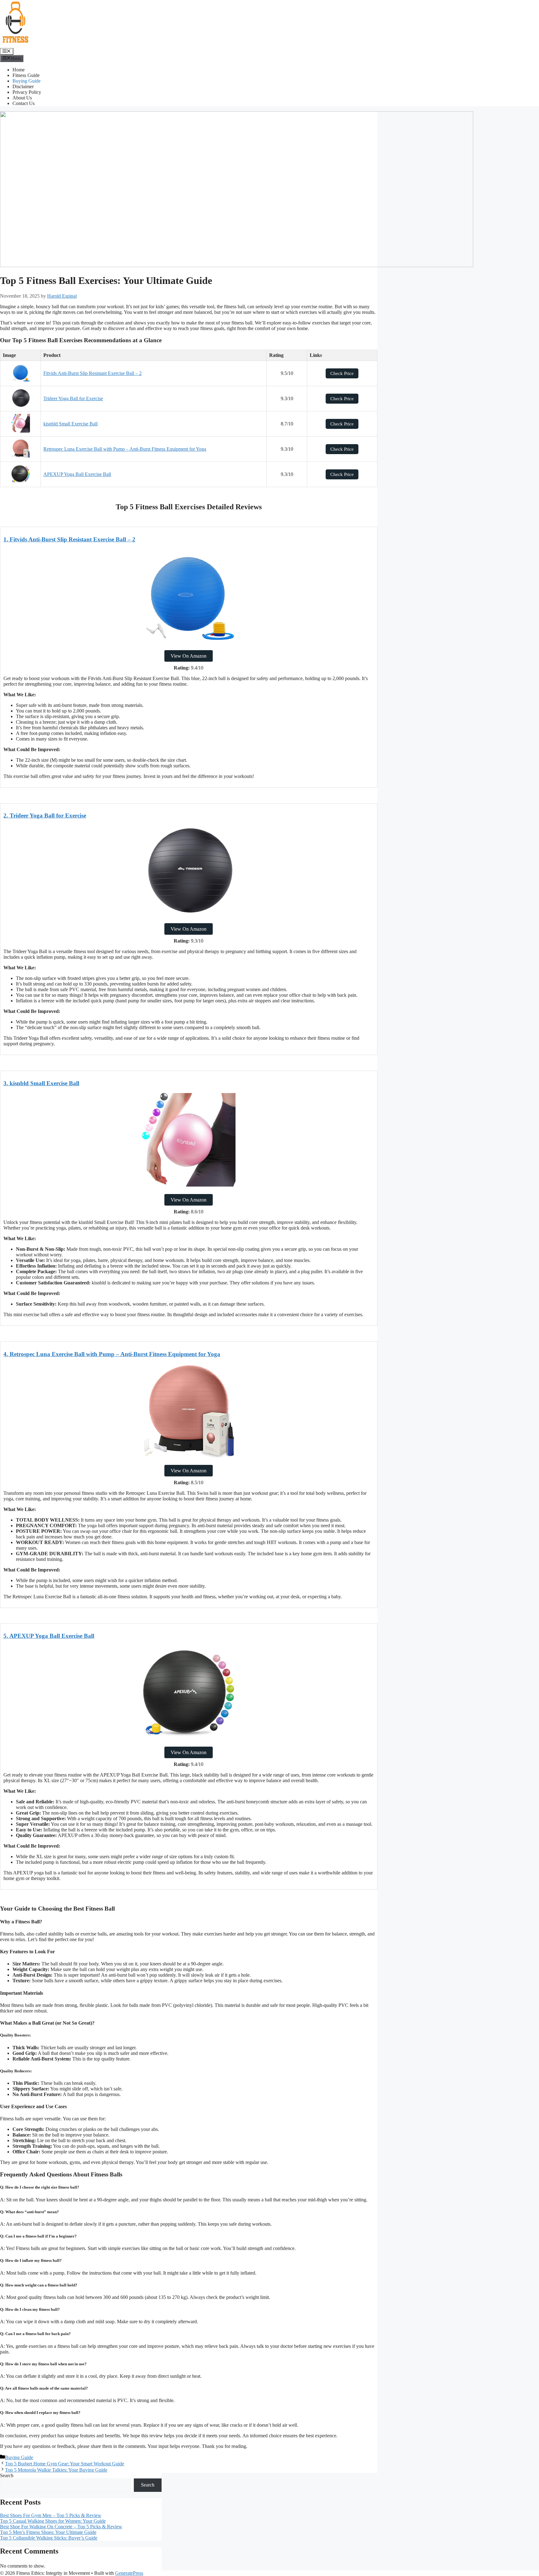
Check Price (342, 373)
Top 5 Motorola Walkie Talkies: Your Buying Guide (56, 2470)
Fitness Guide (26, 75)
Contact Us (24, 103)
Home (19, 70)
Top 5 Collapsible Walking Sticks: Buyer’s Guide (49, 2538)
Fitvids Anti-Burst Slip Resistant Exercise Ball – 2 (92, 373)
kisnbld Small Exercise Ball (70, 424)
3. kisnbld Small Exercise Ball (41, 1083)
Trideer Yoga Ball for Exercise (73, 398)
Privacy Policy (27, 92)
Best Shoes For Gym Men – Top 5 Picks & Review (51, 2515)
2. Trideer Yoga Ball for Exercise (45, 815)
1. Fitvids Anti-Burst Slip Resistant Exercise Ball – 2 (69, 539)
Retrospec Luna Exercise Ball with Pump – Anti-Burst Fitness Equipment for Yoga (125, 449)
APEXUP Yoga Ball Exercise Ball (77, 474)
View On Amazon (189, 656)
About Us (22, 98)
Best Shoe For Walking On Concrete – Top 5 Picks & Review (61, 2527)
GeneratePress (129, 2573)
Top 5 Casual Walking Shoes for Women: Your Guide (53, 2521)
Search (7, 2475)
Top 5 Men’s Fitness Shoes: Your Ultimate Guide (48, 2532)
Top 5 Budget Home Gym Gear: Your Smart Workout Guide (65, 2464)
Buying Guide (27, 81)
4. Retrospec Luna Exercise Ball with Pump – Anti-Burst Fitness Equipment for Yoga (112, 1354)
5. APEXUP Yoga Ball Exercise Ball (49, 1636)
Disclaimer (23, 86)
